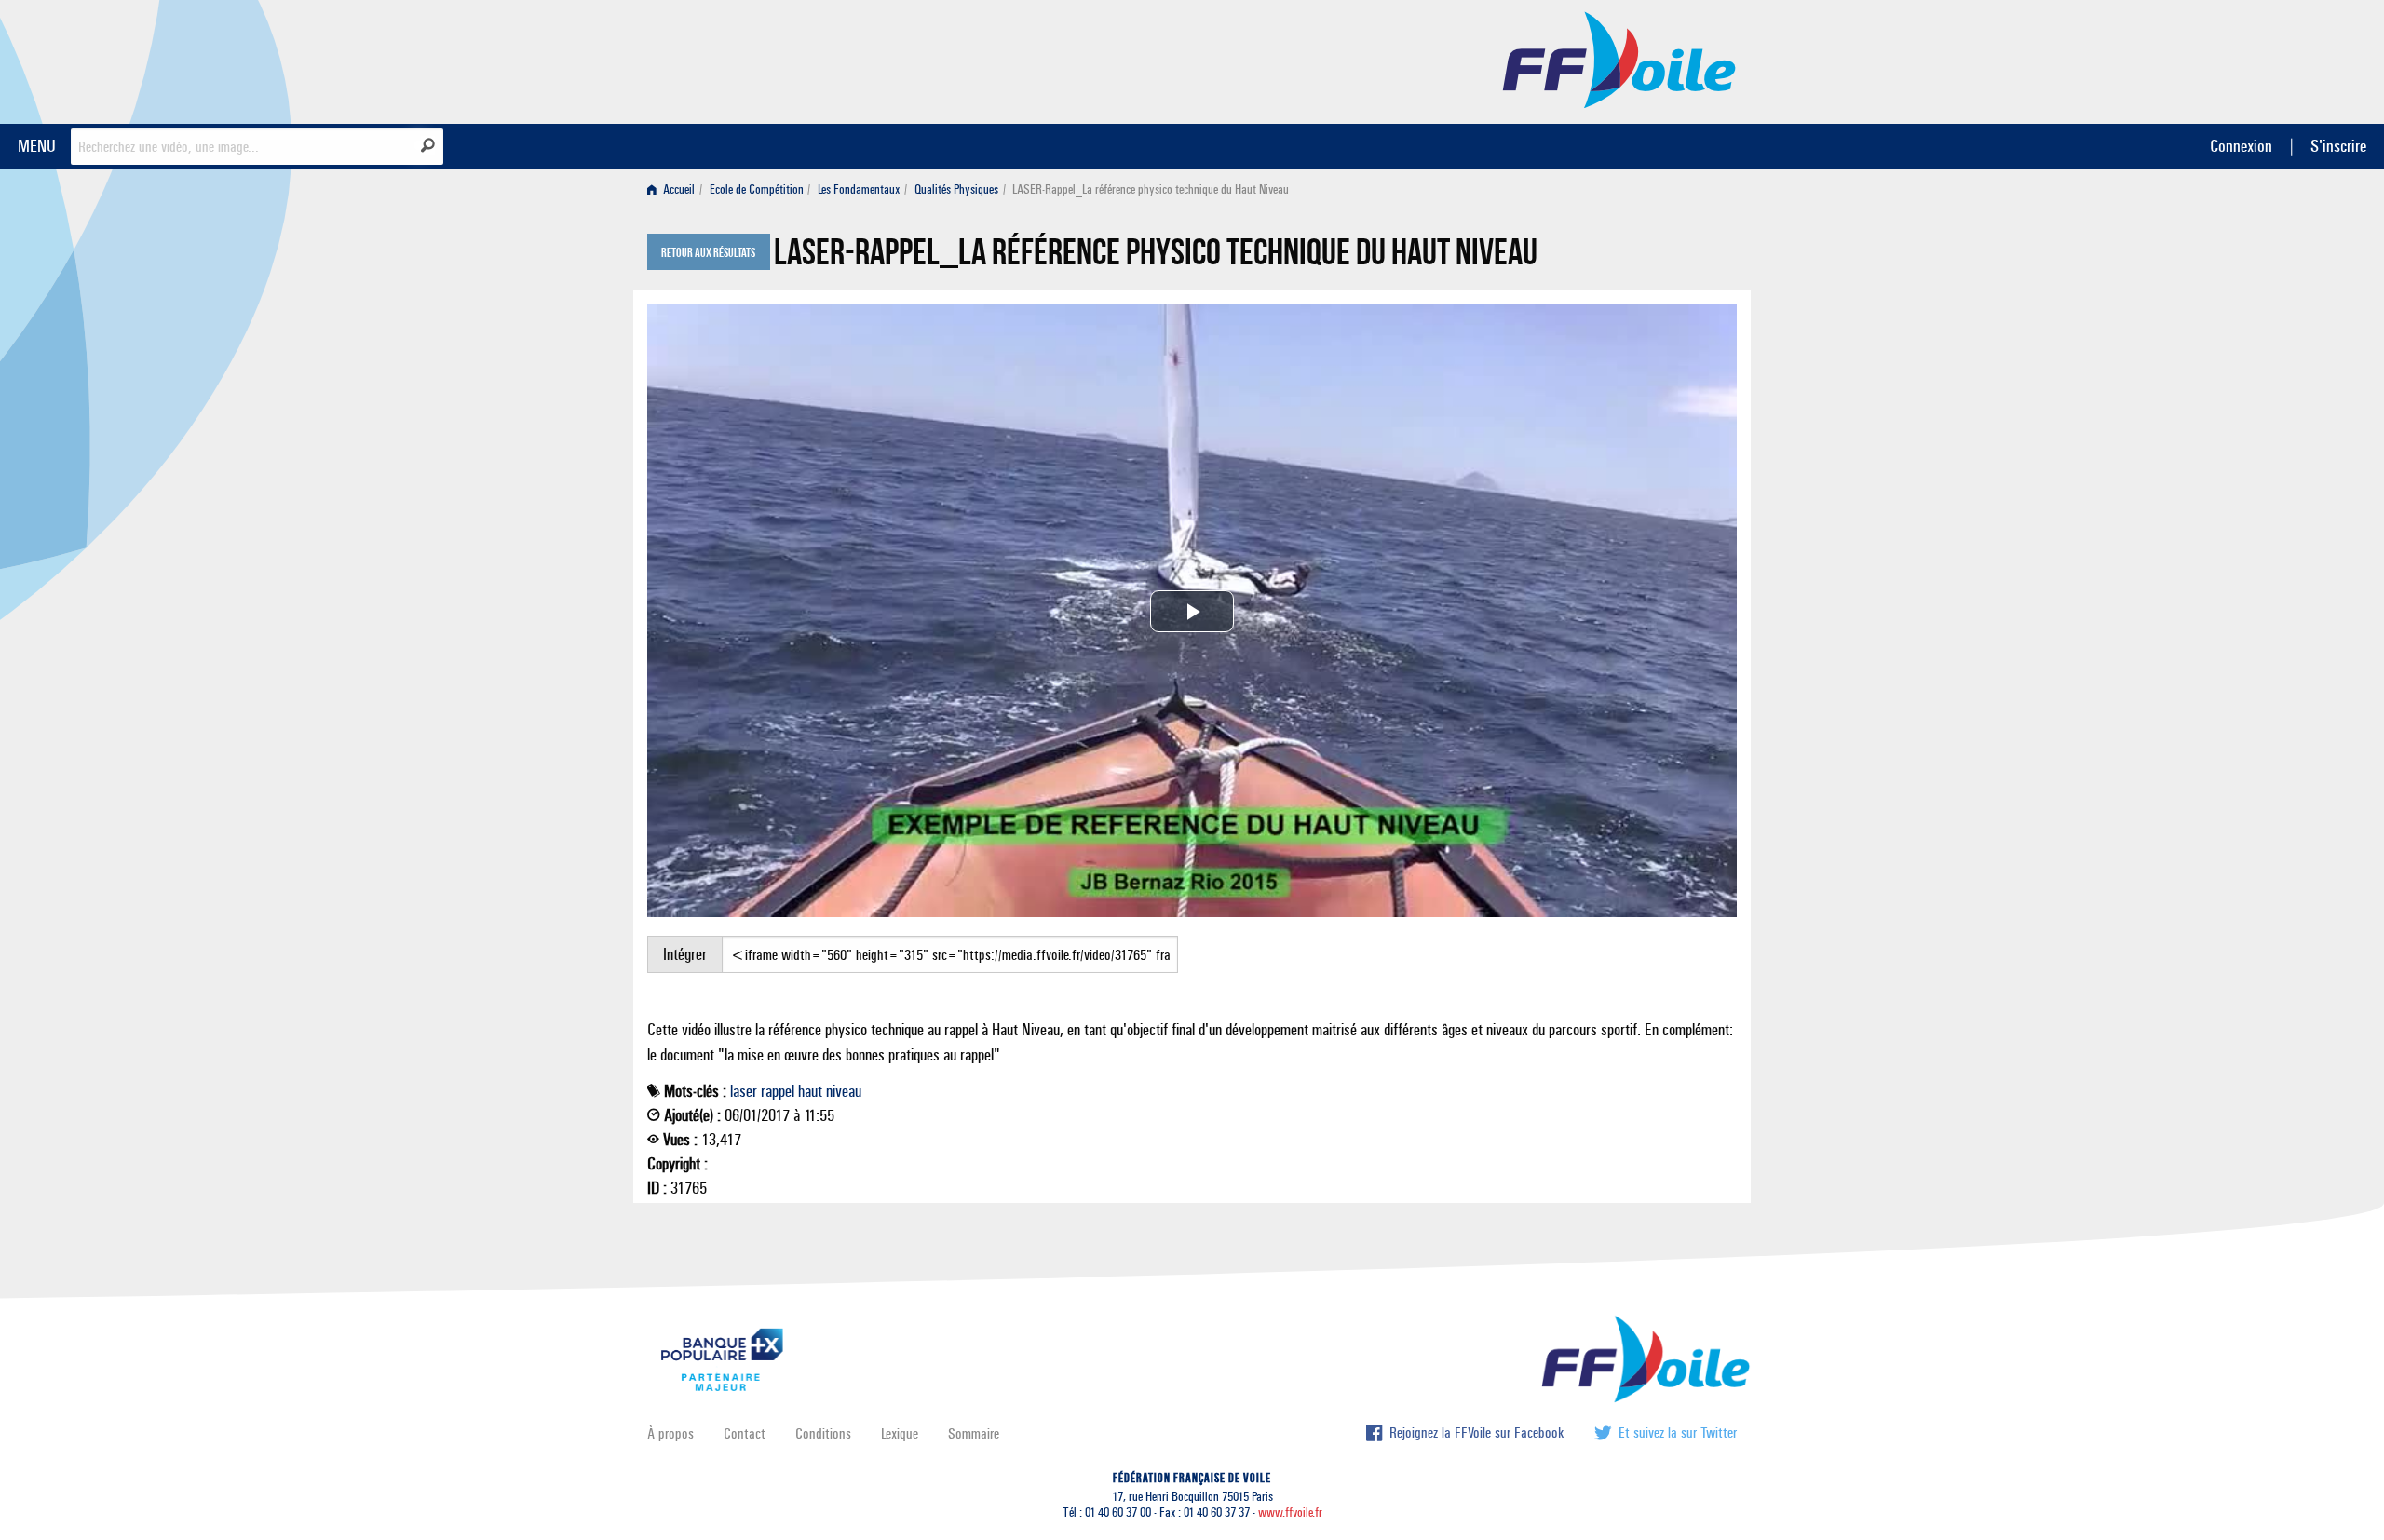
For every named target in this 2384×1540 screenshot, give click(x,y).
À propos (670, 1433)
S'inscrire (2338, 146)
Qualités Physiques (956, 189)
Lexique (900, 1433)
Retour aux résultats (708, 253)
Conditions (823, 1433)
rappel (778, 1091)
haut (810, 1091)
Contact (745, 1433)
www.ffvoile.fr (1290, 1513)
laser (744, 1091)
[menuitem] (675, 189)
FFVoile (1619, 59)
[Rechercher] (428, 145)
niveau (844, 1091)
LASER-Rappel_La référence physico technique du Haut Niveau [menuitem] (1151, 189)
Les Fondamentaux (859, 189)
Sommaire (974, 1433)
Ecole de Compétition (757, 189)
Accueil (677, 189)
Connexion (2241, 146)
